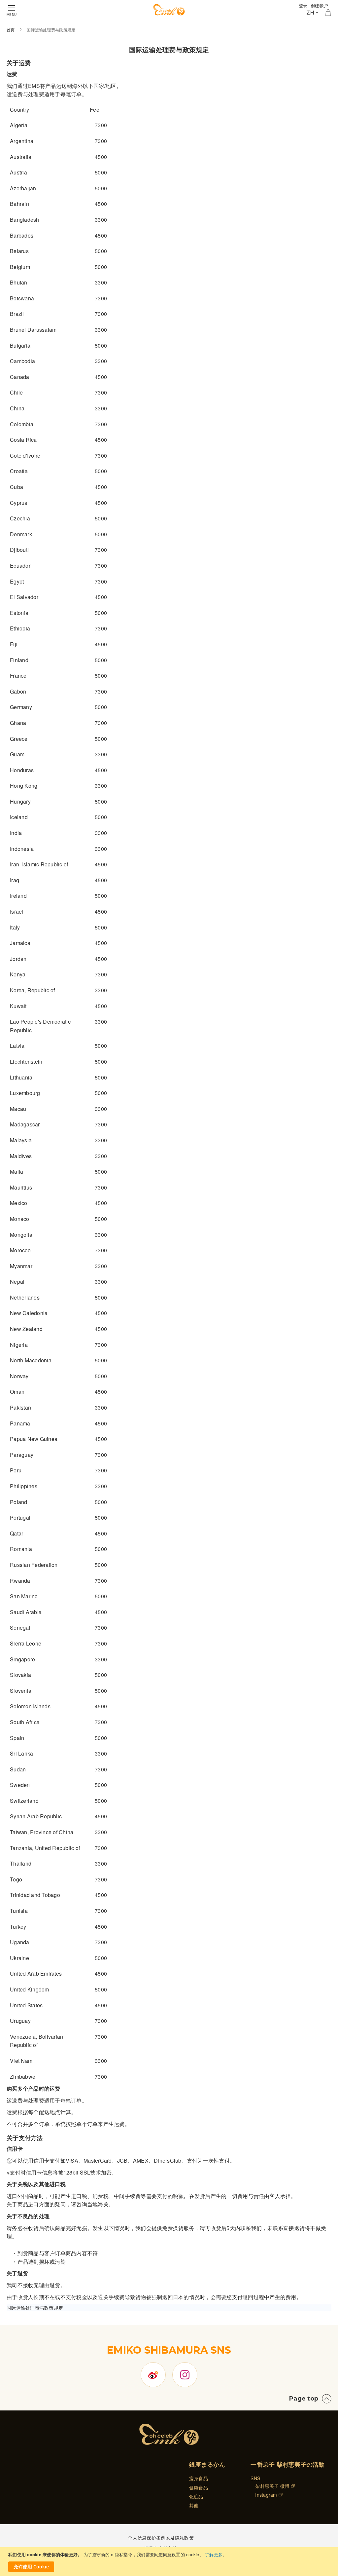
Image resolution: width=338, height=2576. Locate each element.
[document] (170, 2562)
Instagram (266, 2495)
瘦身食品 (199, 2478)
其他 (194, 2505)
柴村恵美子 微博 (272, 2486)
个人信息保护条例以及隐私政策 (161, 2538)
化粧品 (196, 2496)
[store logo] (169, 10)
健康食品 (199, 2487)
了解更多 (214, 2554)
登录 (303, 5)
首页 (11, 30)
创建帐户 (319, 5)
